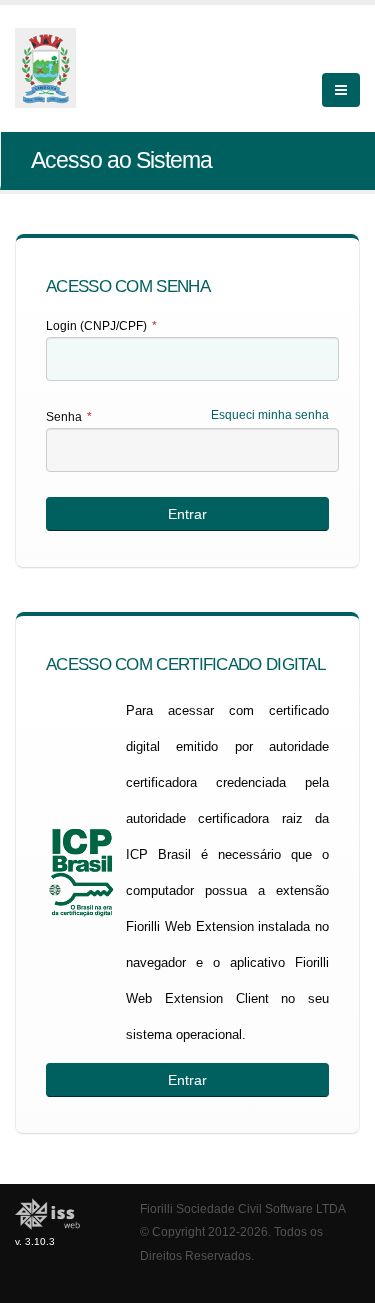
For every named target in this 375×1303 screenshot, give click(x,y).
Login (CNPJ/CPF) (101, 326)
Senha (69, 417)
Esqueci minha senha (270, 415)
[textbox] (192, 359)
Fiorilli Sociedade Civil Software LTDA (243, 1208)
